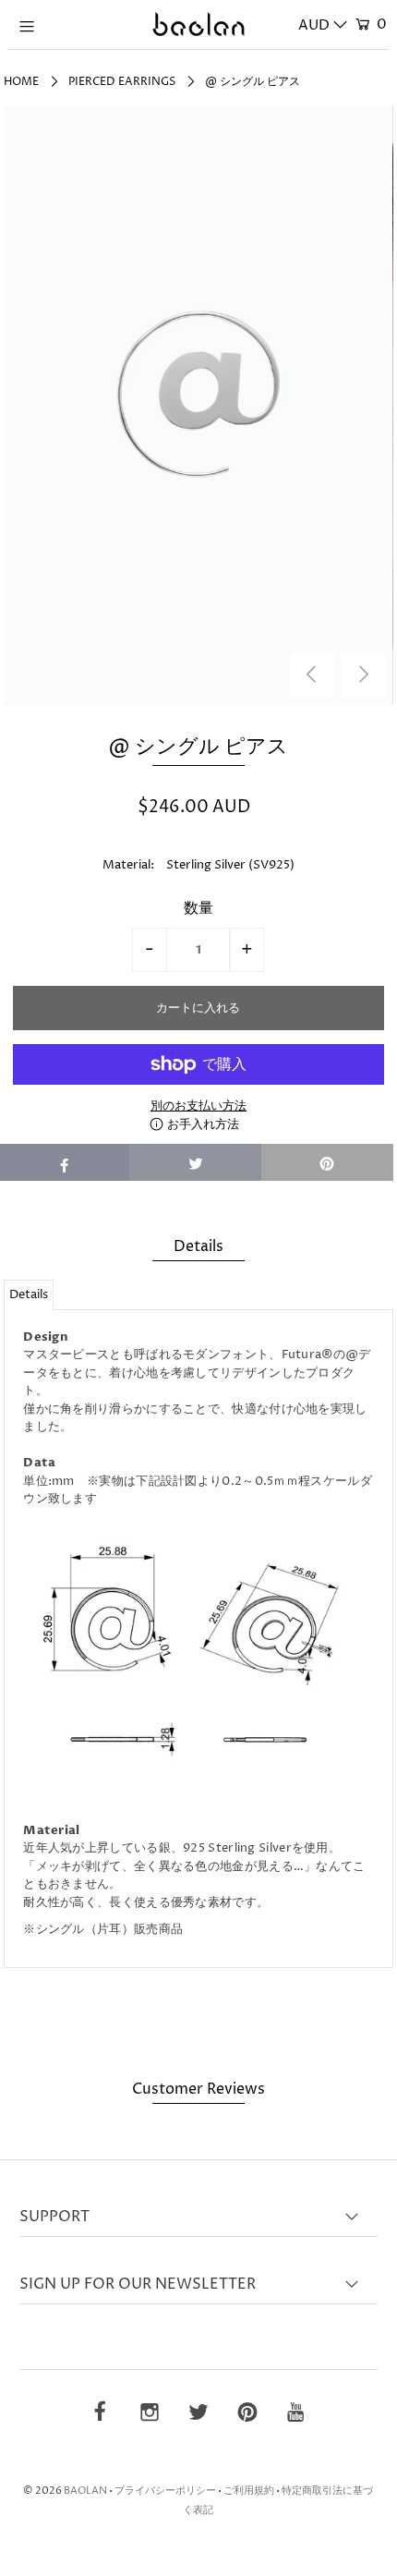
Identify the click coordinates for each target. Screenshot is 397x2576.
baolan (85, 2491)
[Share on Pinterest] (327, 1162)
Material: (128, 865)
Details (29, 1294)
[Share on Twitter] (195, 1162)
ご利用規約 (249, 2491)
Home (21, 82)
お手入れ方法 (202, 1124)
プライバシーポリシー (165, 2491)
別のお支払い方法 (198, 1106)
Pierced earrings (122, 82)
